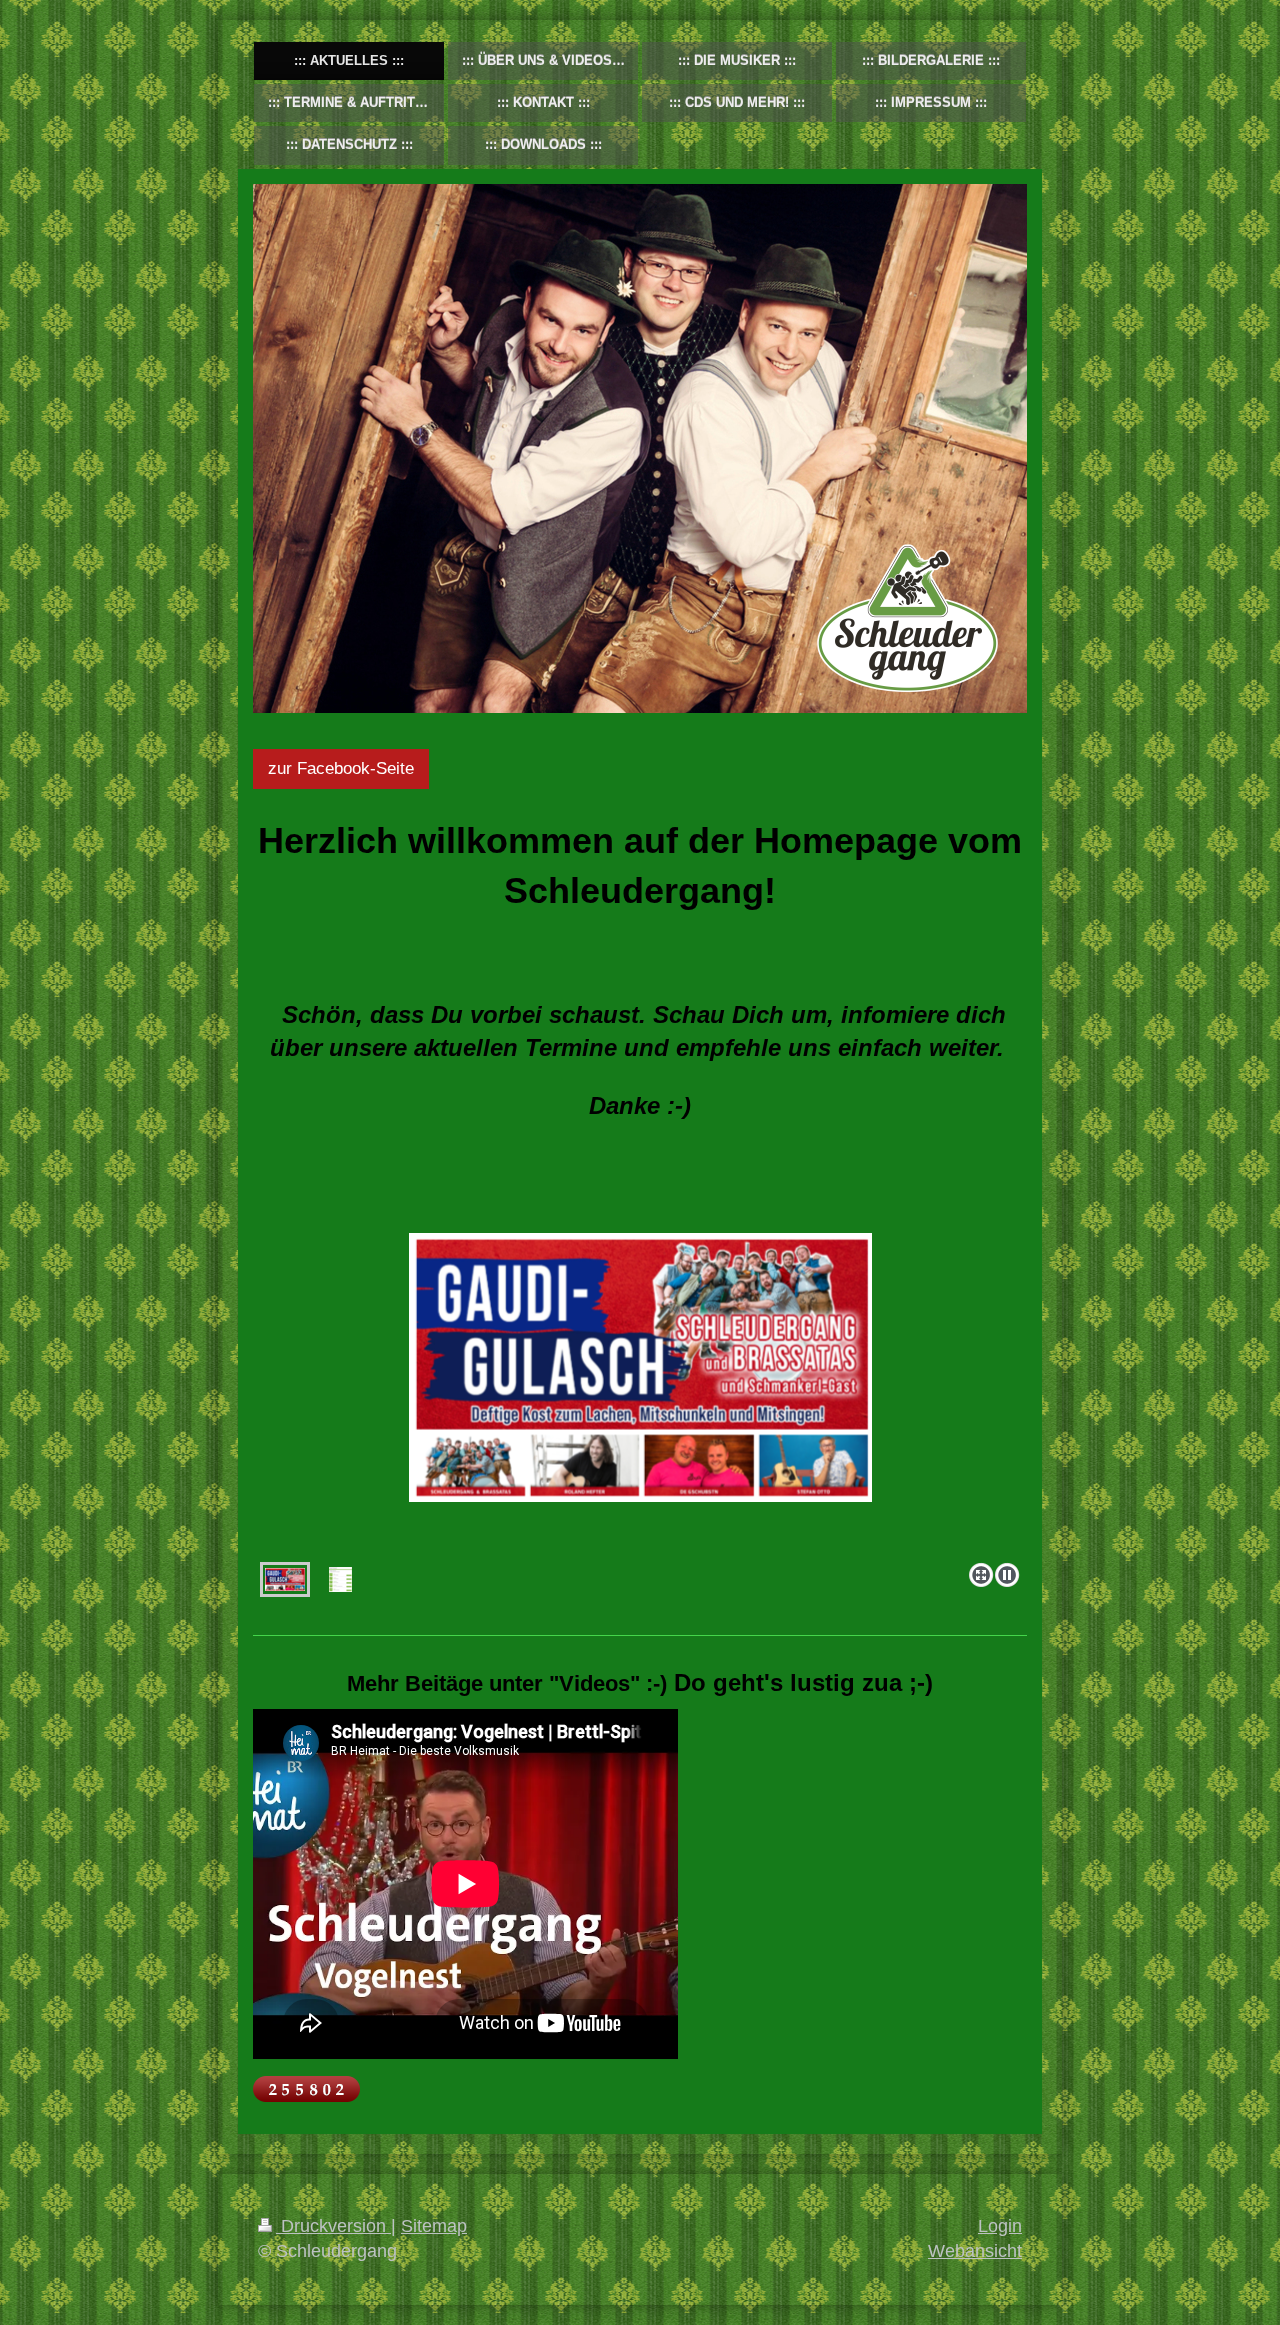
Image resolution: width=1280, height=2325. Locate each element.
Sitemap (434, 2226)
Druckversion (333, 2226)
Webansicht (975, 2251)
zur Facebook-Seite (341, 768)
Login (1000, 2226)
